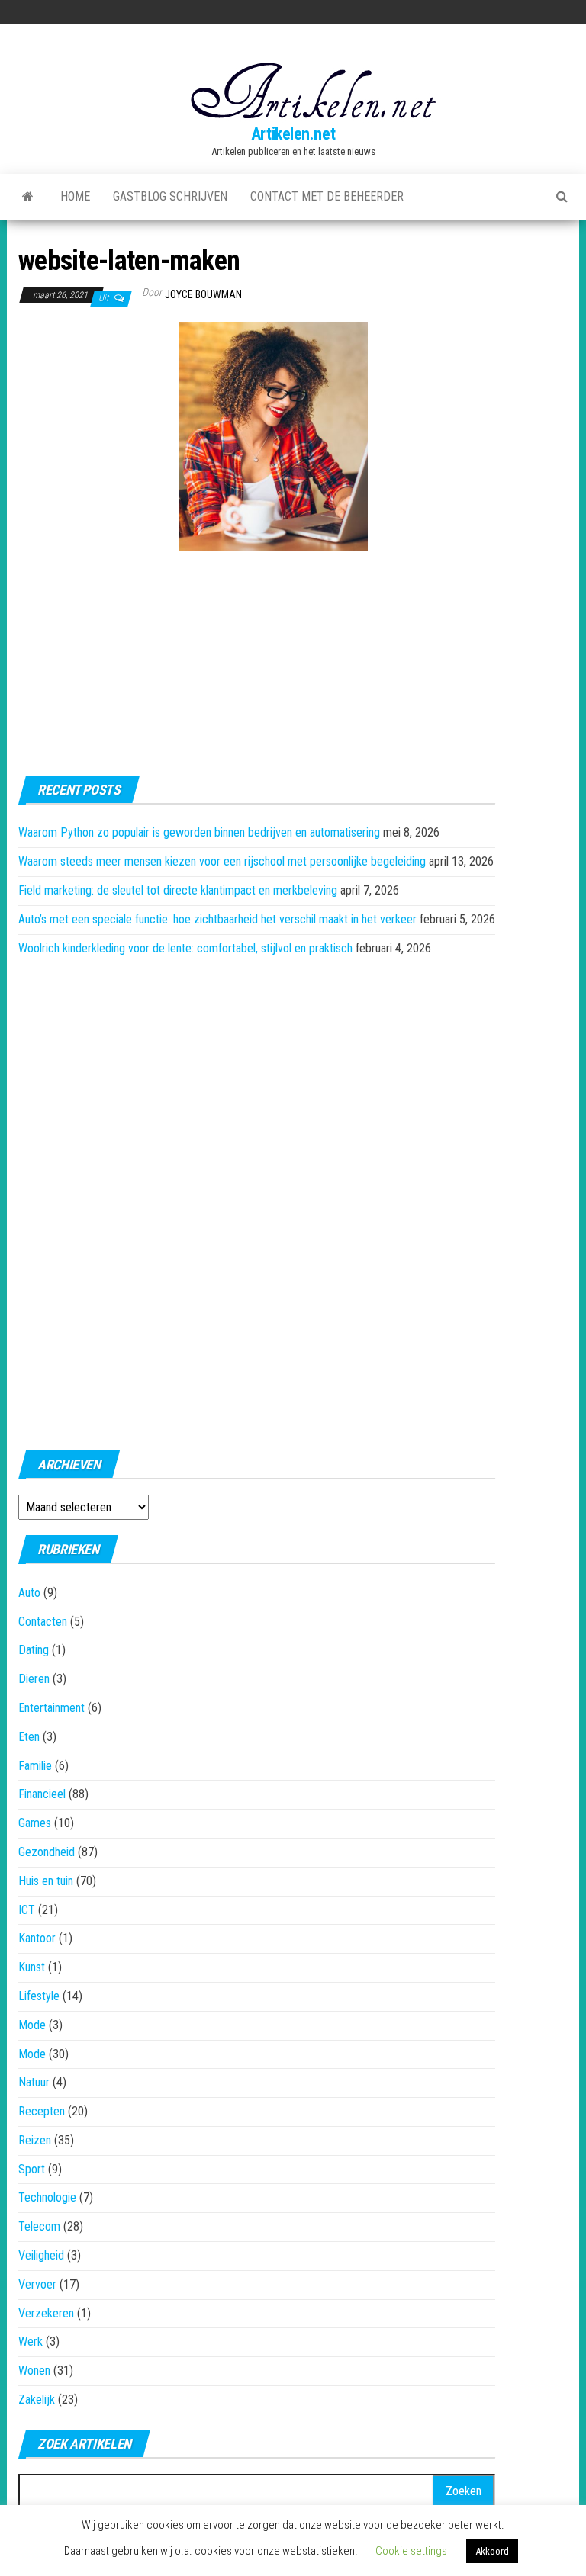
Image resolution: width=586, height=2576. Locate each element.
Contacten (43, 1622)
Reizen (35, 2140)
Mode (32, 2025)
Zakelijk (37, 2399)
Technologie (47, 2197)
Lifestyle (39, 1996)
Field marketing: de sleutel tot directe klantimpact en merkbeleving (178, 890)
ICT (27, 1910)
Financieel (42, 1794)
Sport (32, 2169)
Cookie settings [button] (411, 2551)
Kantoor (37, 1938)
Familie (35, 1766)
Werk (31, 2342)
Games (35, 1823)
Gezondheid (47, 1852)
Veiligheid (41, 2255)
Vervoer (37, 2284)
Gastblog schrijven (170, 196)
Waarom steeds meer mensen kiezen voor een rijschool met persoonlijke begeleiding (222, 861)
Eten (29, 1737)
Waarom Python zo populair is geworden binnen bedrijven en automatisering (199, 832)
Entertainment (52, 1708)
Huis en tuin (46, 1881)
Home (75, 196)
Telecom (39, 2226)
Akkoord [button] (492, 2551)
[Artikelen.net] (28, 197)
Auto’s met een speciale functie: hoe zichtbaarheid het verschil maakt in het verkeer (217, 919)
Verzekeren (46, 2313)
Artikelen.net (293, 134)
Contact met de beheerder (327, 196)
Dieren (34, 1679)
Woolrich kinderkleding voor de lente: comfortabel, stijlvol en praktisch (185, 948)
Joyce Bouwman (203, 294)
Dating (34, 1650)
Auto (29, 1593)
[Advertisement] (95, 406)
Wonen (34, 2370)
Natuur (34, 2082)
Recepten (42, 2111)
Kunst (32, 1967)
